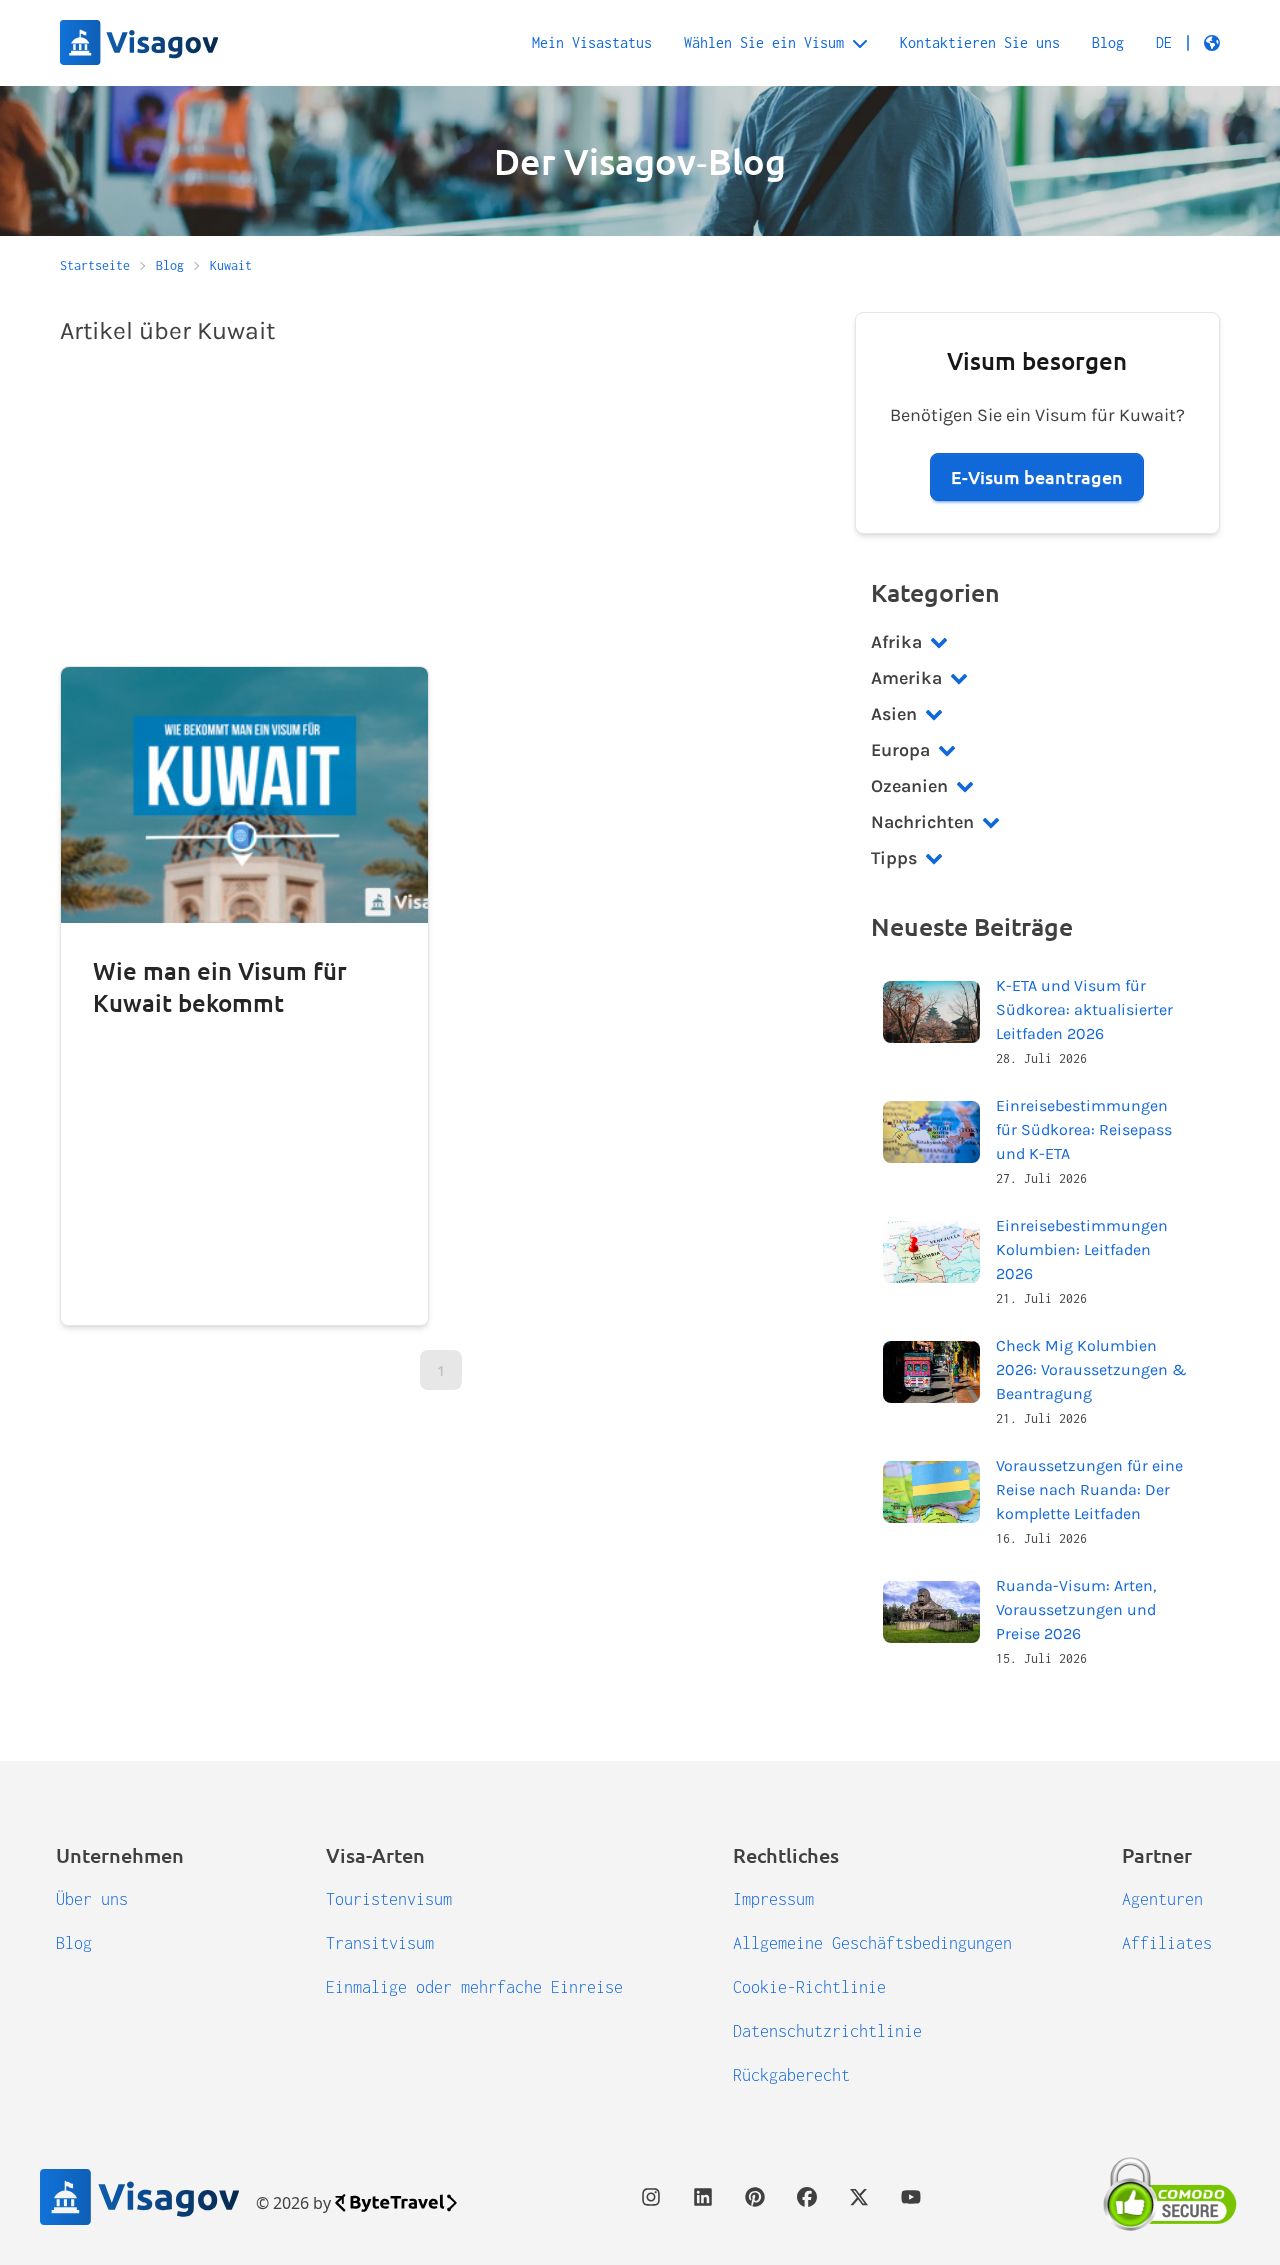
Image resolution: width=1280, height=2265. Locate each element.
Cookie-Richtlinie (809, 1987)
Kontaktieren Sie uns (980, 42)
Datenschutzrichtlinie (827, 2031)
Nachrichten (922, 822)
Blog (1108, 42)
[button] (1188, 43)
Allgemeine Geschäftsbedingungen (872, 1943)
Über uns (92, 1899)
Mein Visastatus (592, 42)
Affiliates (1167, 1943)
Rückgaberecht (791, 2075)
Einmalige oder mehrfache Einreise (474, 1987)
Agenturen (1162, 1899)
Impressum (773, 1899)
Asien (894, 714)
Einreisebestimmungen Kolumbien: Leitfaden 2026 (1082, 1249)
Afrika (896, 642)
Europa (900, 750)
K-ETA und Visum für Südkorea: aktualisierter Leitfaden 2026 (1084, 1009)
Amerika (906, 678)
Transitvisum (380, 1943)
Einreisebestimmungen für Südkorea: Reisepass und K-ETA (1084, 1129)
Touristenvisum (389, 1899)
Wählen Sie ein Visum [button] (764, 42)
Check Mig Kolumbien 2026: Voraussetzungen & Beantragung (1091, 1369)
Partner (1157, 1855)
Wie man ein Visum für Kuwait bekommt (220, 986)
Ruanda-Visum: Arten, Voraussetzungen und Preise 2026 (1076, 1609)
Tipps (894, 858)
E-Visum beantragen (1037, 476)
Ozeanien (909, 786)
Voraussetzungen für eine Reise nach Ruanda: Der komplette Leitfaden (1089, 1489)
